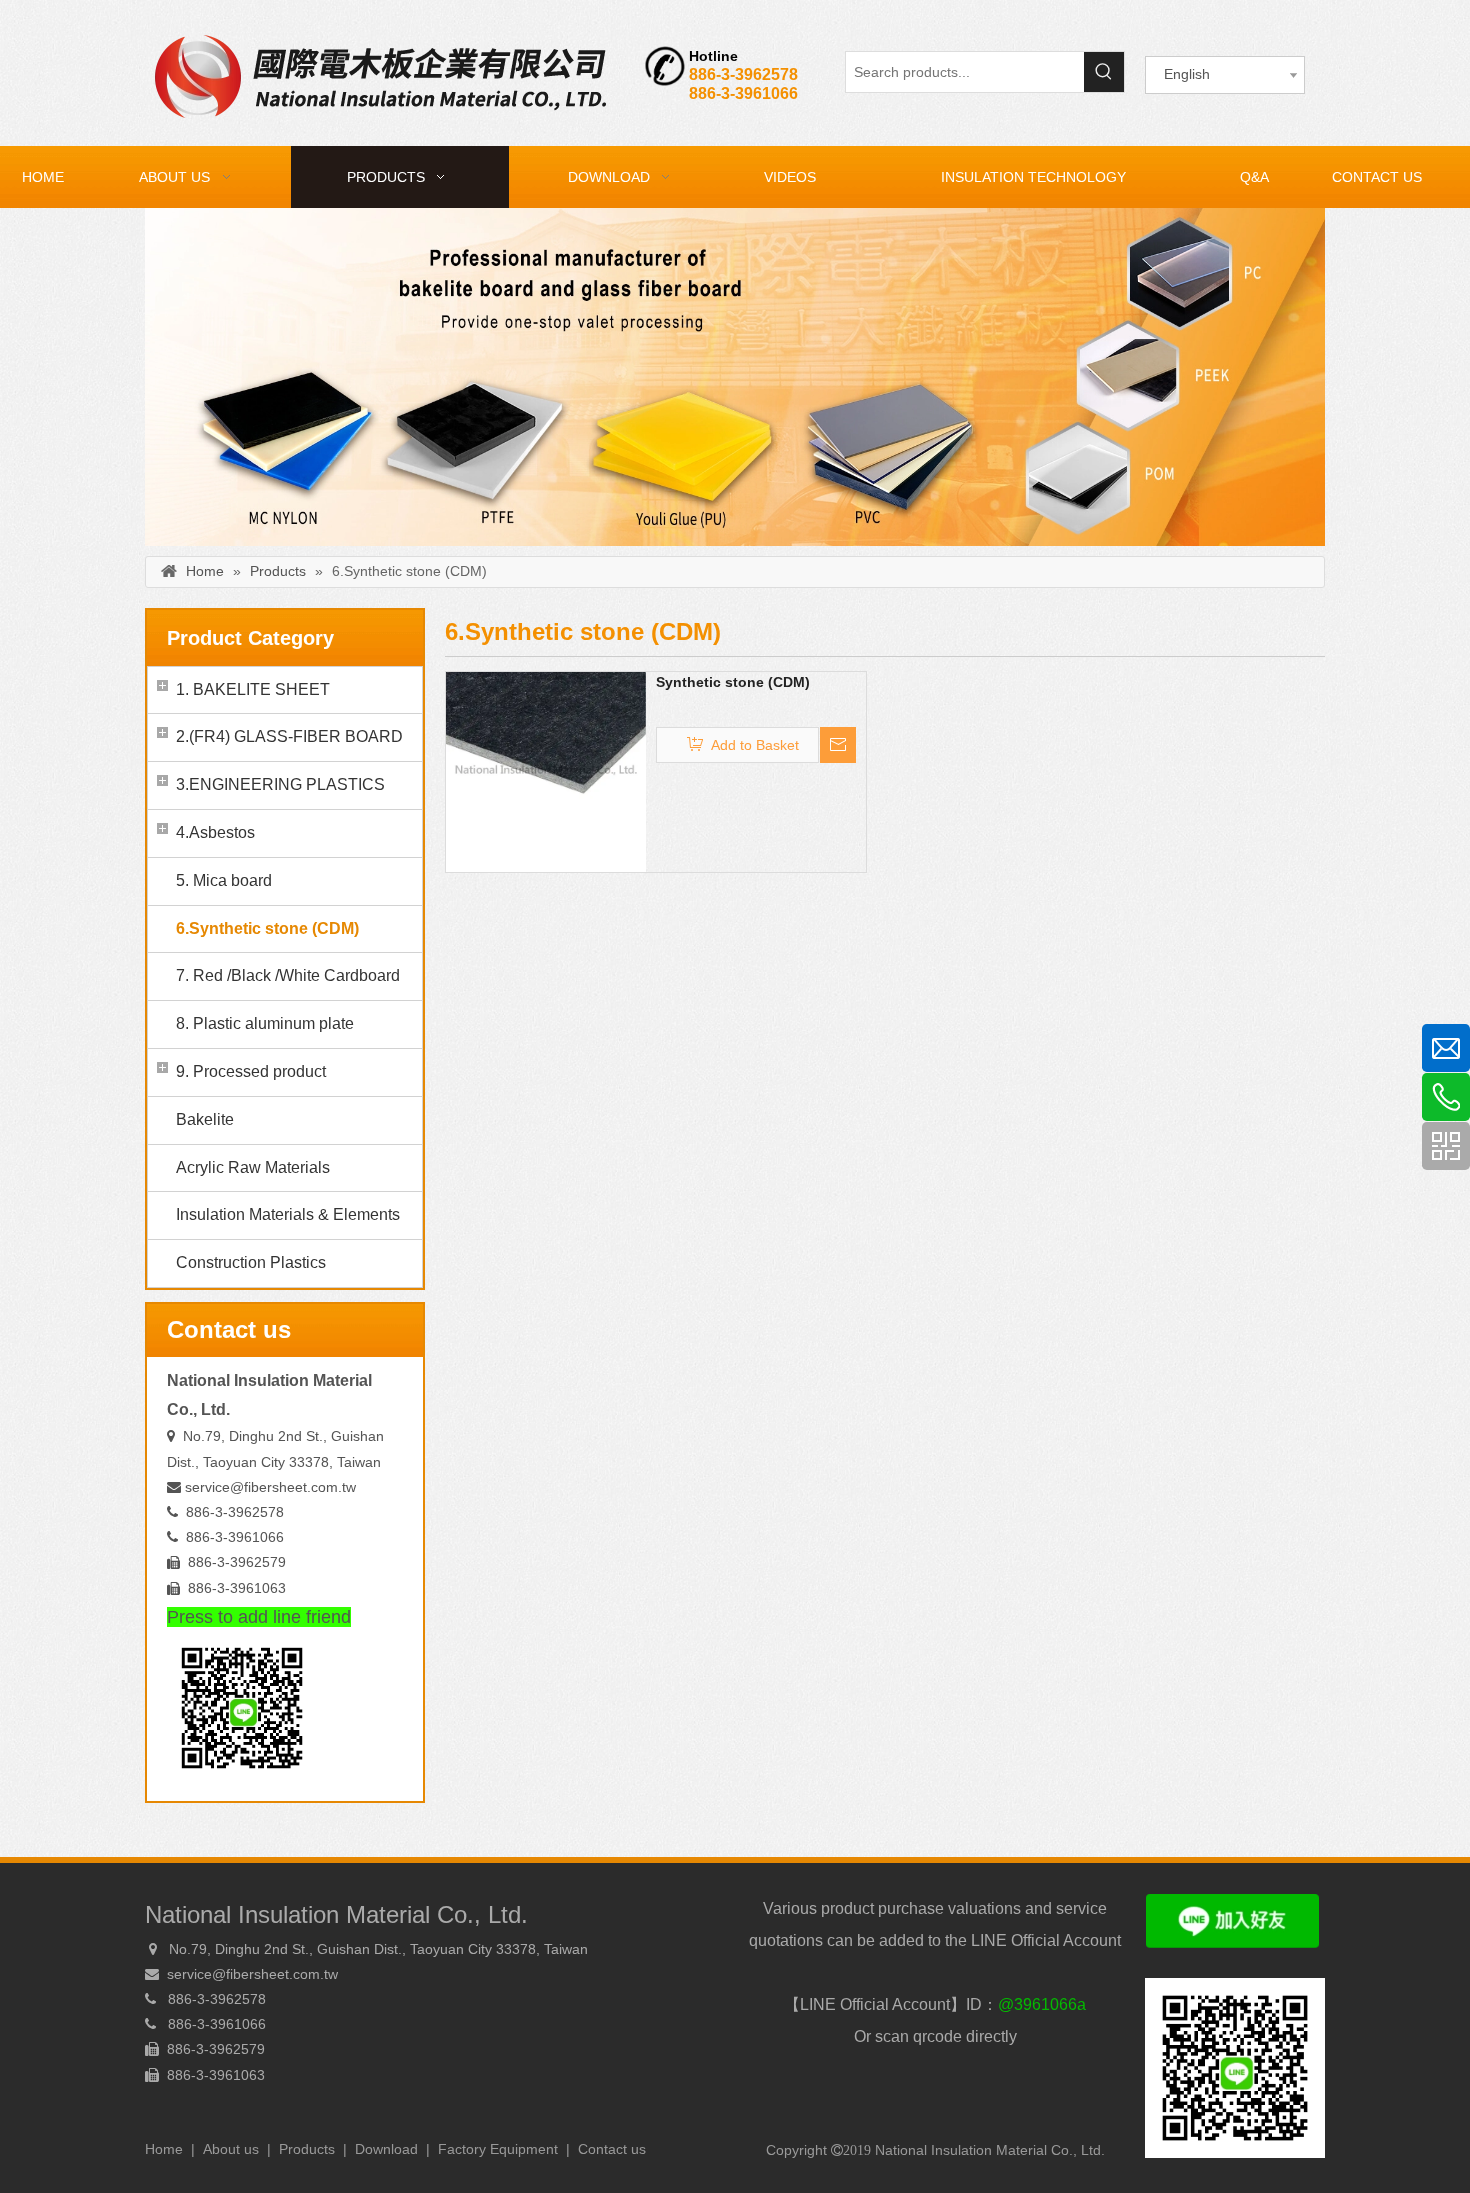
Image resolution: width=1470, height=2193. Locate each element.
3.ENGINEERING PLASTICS (280, 784)
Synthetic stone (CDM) (733, 682)
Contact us (612, 2149)
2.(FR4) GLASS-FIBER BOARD (289, 736)
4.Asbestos (215, 832)
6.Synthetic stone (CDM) (267, 928)
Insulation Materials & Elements (288, 1214)
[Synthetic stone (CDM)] (546, 770)
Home (164, 2149)
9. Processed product (251, 1071)
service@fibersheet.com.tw (270, 1487)
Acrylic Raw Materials (253, 1167)
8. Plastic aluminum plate (265, 1023)
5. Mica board (224, 880)
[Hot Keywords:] (1104, 72)
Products (307, 2149)
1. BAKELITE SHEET (253, 689)
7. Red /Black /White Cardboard (288, 975)
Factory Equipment (498, 2149)
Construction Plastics (251, 1262)
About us (231, 2149)
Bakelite (205, 1119)
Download (386, 2149)
